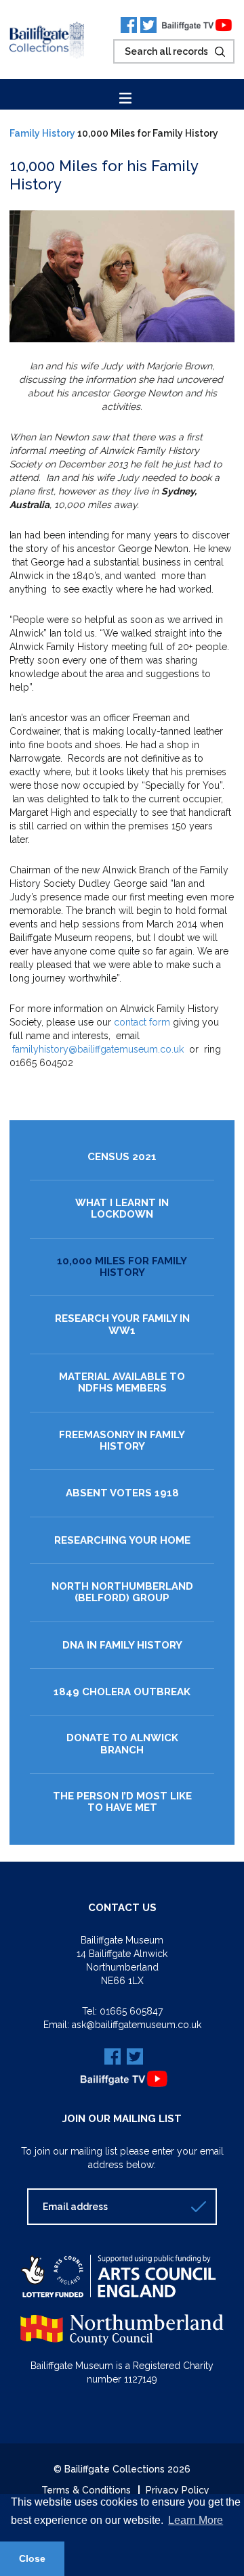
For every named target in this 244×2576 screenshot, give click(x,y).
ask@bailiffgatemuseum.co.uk (137, 2025)
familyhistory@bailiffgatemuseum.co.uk (98, 1049)
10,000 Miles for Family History (122, 1267)
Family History (42, 133)
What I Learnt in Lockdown (122, 1209)
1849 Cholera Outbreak (122, 1692)
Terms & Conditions (86, 2490)
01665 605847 (131, 2011)
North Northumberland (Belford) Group (122, 1592)
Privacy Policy (178, 2490)
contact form (142, 1022)
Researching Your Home (122, 1541)
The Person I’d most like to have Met (122, 1802)
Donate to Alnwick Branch (122, 1744)
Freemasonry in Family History (122, 1441)
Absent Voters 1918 (122, 1493)
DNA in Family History (122, 1646)
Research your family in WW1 (122, 1325)
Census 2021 (122, 1157)
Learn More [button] (196, 2520)
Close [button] (32, 2558)
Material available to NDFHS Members (122, 1383)
